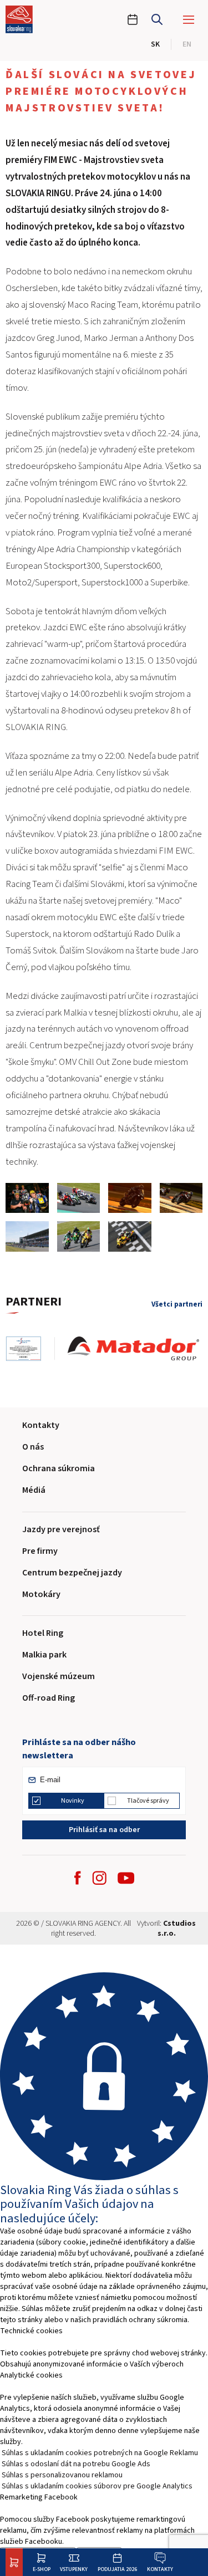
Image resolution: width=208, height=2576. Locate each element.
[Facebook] (78, 1878)
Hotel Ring (43, 1633)
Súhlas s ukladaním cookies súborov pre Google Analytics (97, 2486)
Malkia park (44, 1655)
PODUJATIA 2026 (117, 2569)
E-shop (42, 2569)
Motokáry (41, 1594)
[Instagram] (99, 1878)
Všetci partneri (177, 1305)
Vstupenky (74, 2569)
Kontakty (160, 2569)
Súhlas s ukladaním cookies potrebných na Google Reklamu (100, 2453)
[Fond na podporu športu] (30, 1349)
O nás (33, 1447)
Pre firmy (40, 1551)
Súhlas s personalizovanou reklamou (62, 2475)
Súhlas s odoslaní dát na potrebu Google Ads (76, 2464)
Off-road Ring (49, 1698)
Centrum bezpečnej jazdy (72, 1573)
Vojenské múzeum (59, 1676)
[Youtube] (126, 1878)
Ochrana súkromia (59, 1468)
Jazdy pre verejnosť (61, 1529)
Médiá (34, 1490)
